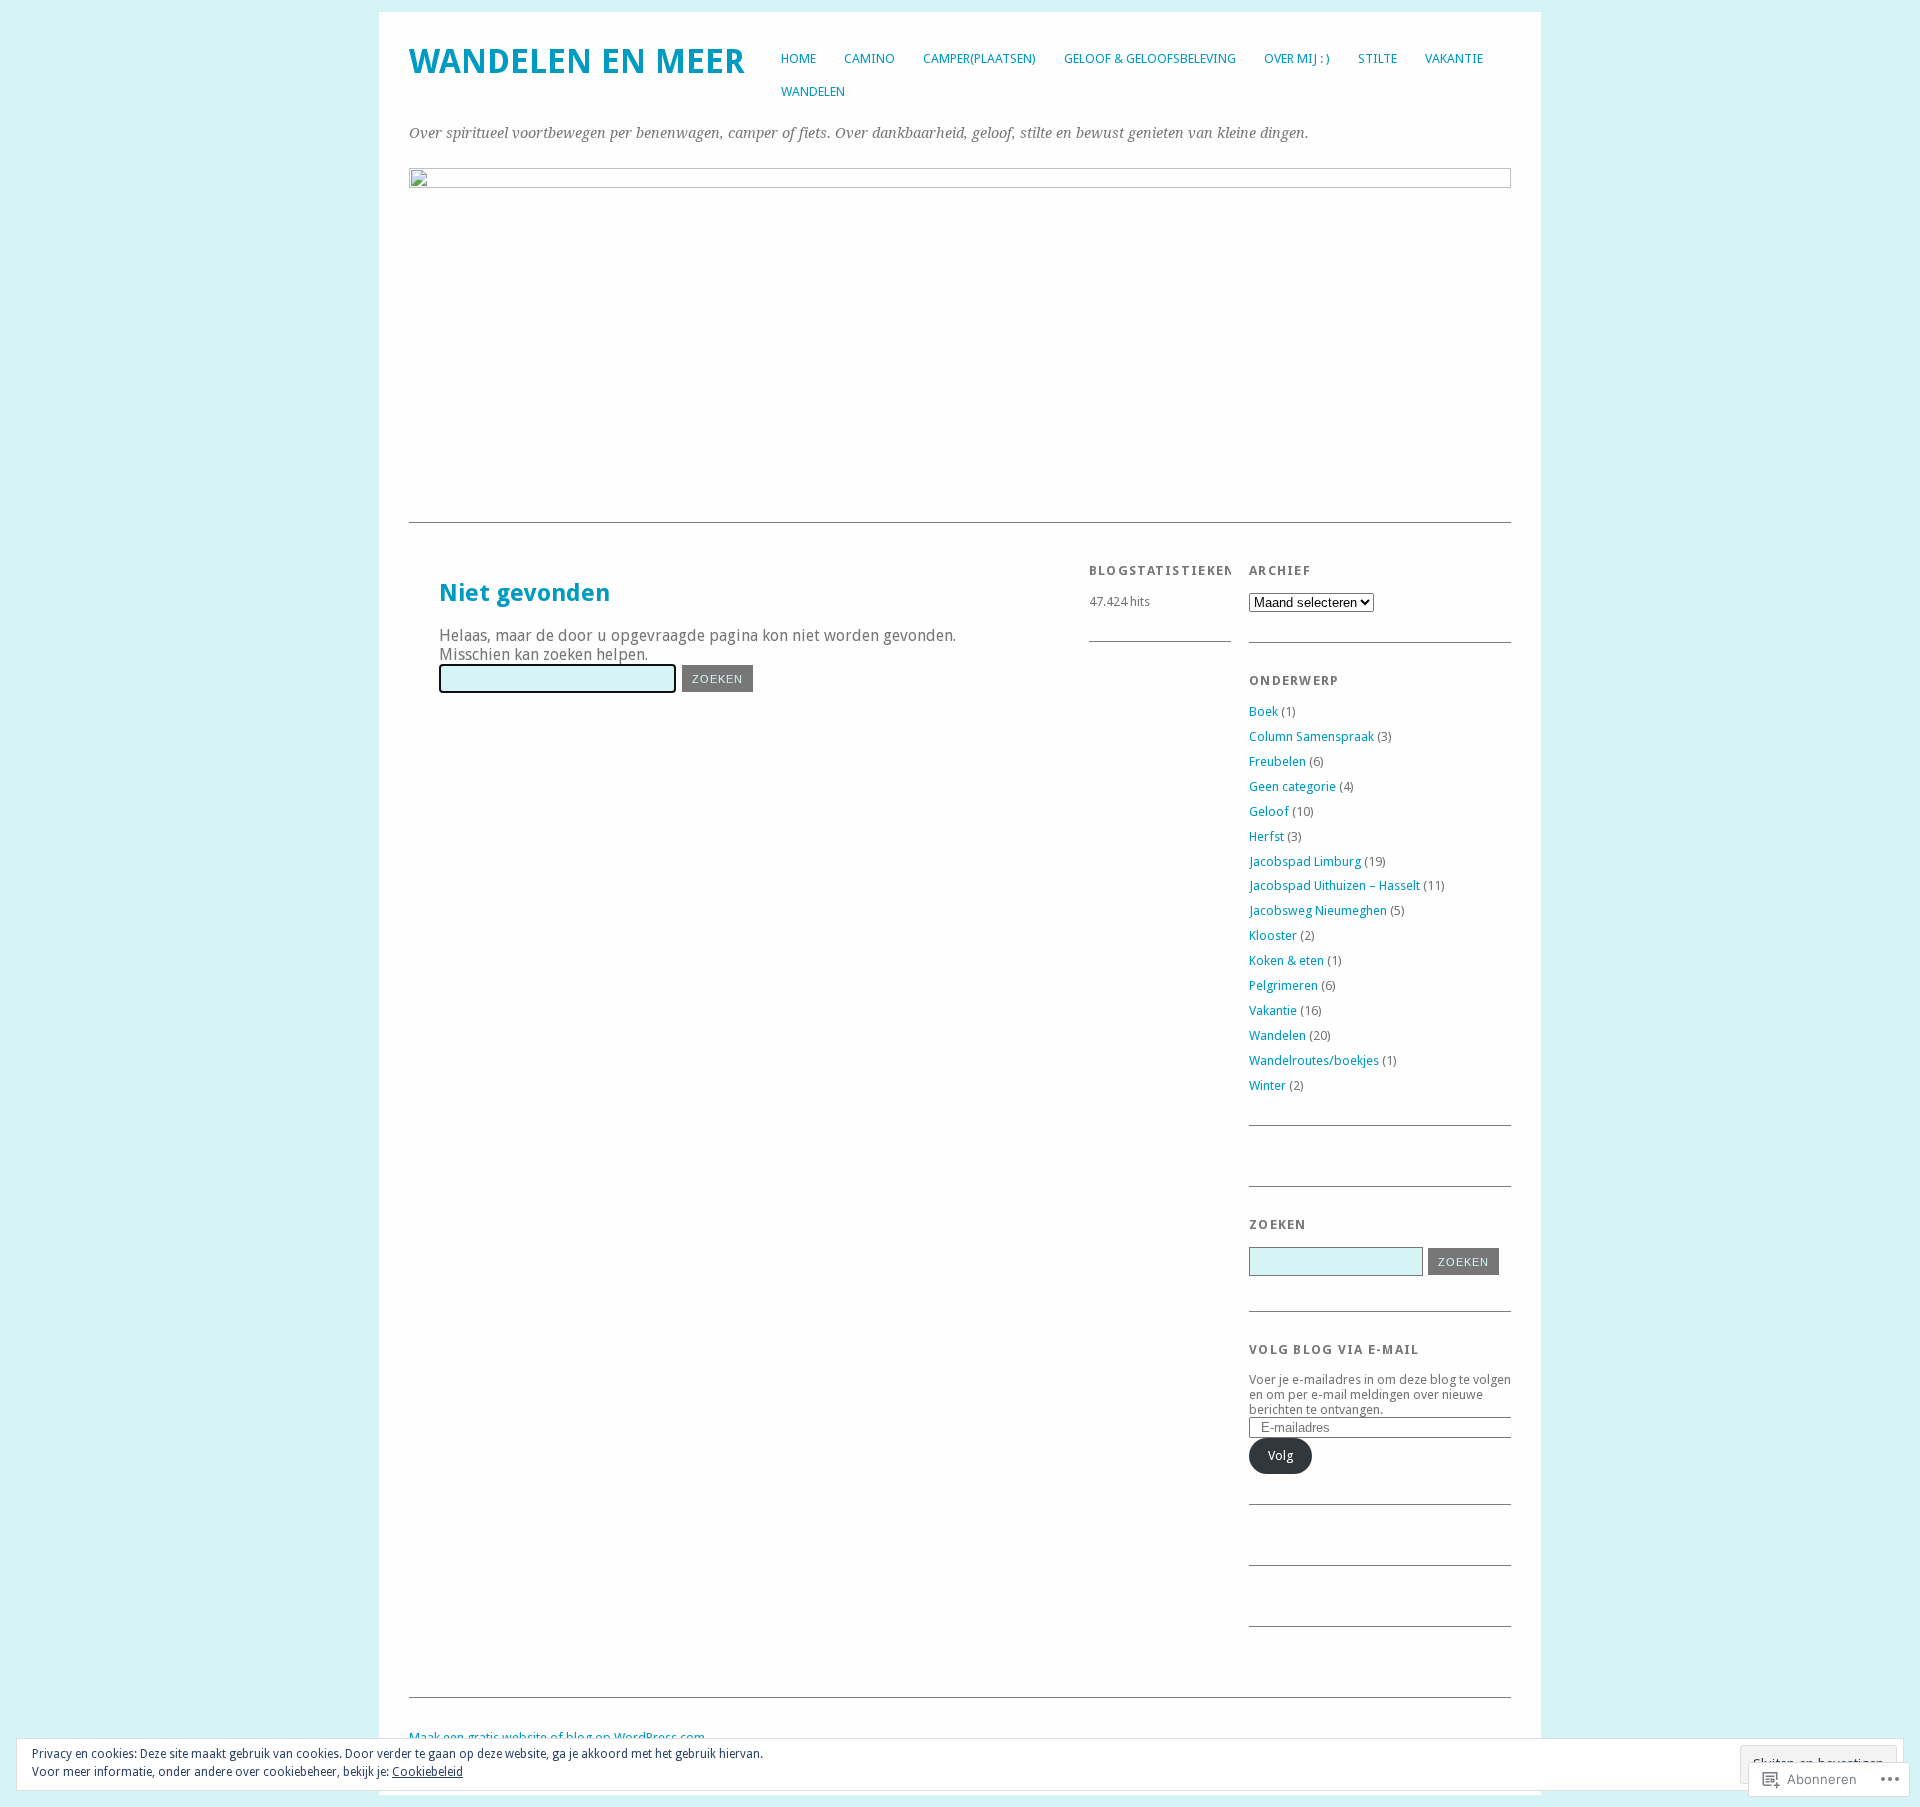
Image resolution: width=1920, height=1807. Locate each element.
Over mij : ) (1297, 58)
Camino (869, 58)
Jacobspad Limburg (1305, 861)
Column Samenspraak (1311, 736)
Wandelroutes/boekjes (1314, 1060)
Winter (1267, 1085)
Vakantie (1454, 58)
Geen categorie (1292, 786)
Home (798, 58)
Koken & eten (1286, 960)
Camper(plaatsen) (979, 58)
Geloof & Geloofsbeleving (1150, 58)
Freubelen (1277, 761)
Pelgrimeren (1283, 985)
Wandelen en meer (577, 61)
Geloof (1269, 811)
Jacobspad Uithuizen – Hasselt (1334, 885)
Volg (1280, 1455)
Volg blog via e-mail (1334, 1349)
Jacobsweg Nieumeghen (1318, 910)
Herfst (1266, 836)
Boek (1263, 711)
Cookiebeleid (427, 1772)
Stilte (1377, 58)
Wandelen (813, 91)
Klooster (1273, 935)
